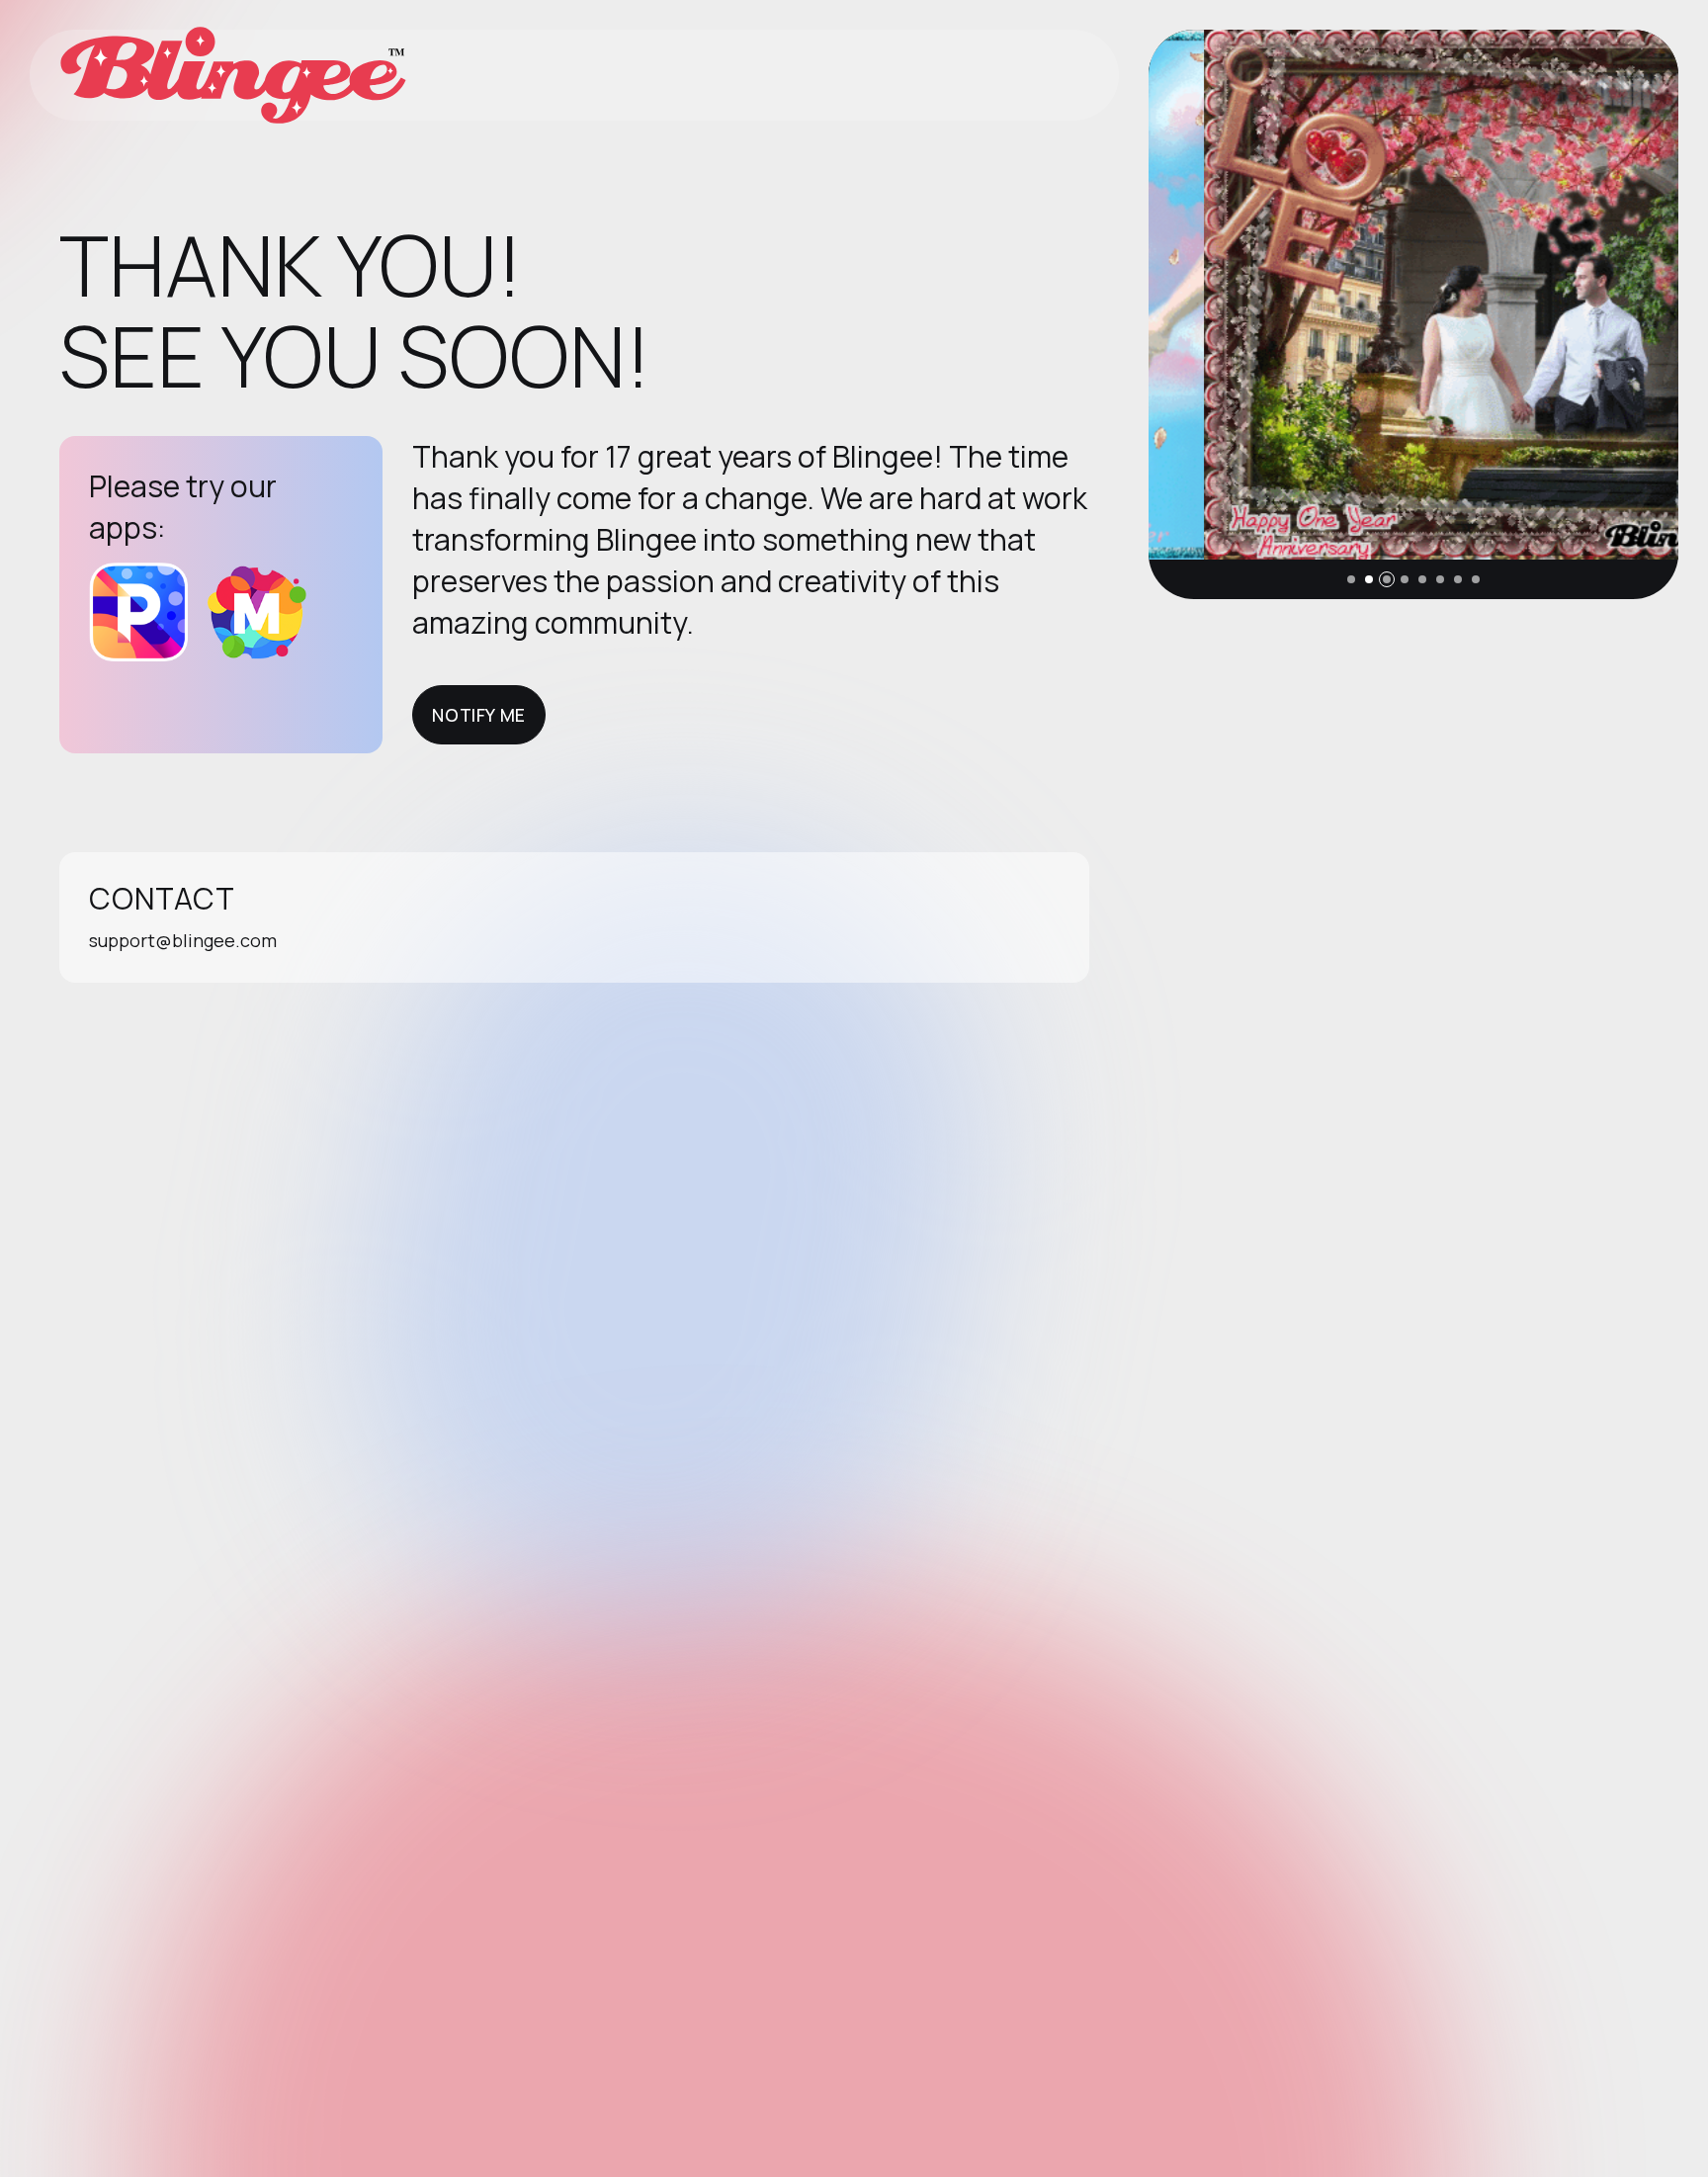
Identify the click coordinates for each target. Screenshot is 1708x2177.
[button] (1351, 579)
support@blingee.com (183, 940)
